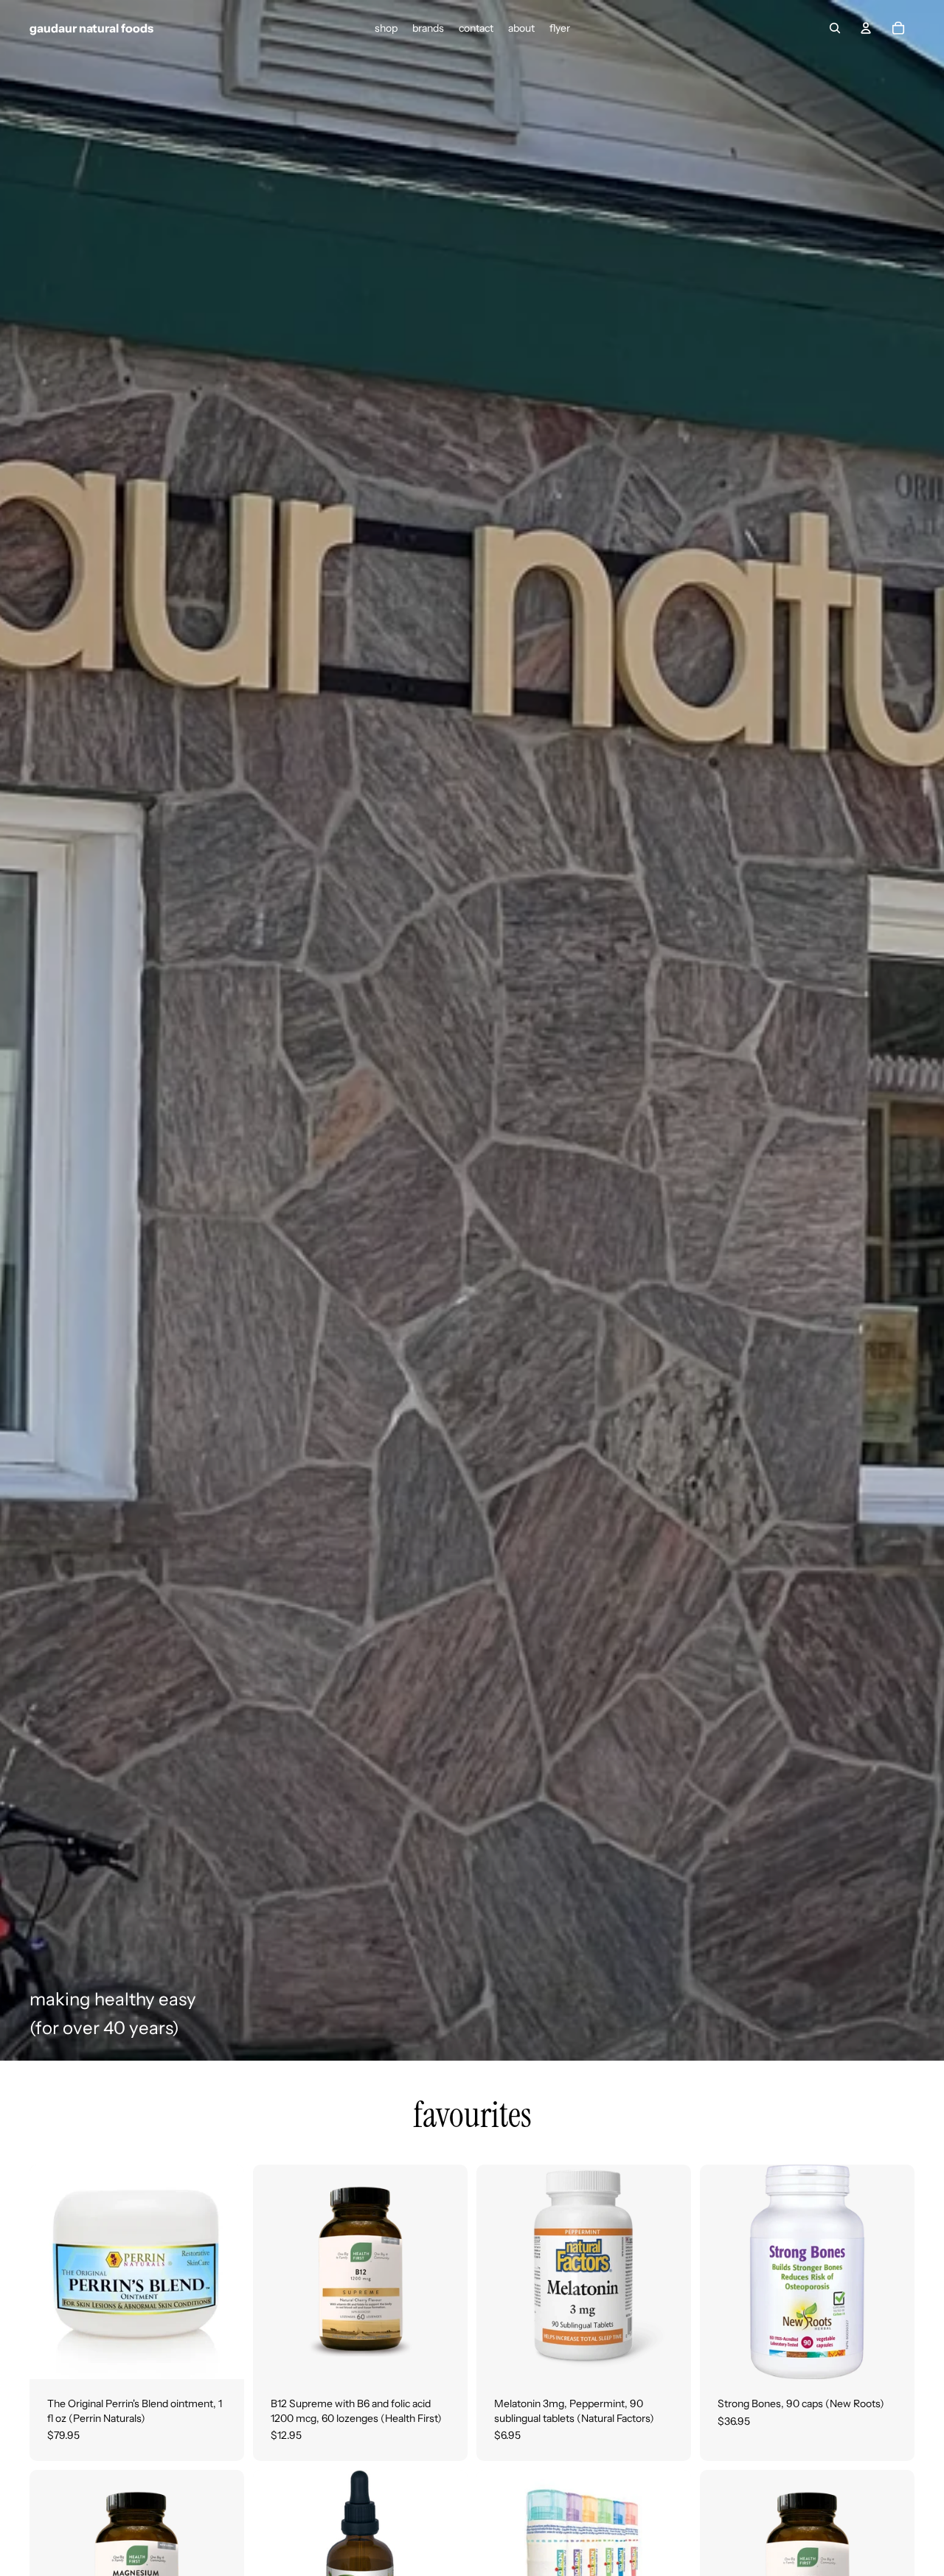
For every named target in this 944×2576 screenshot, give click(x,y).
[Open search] (835, 28)
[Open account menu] (866, 28)
